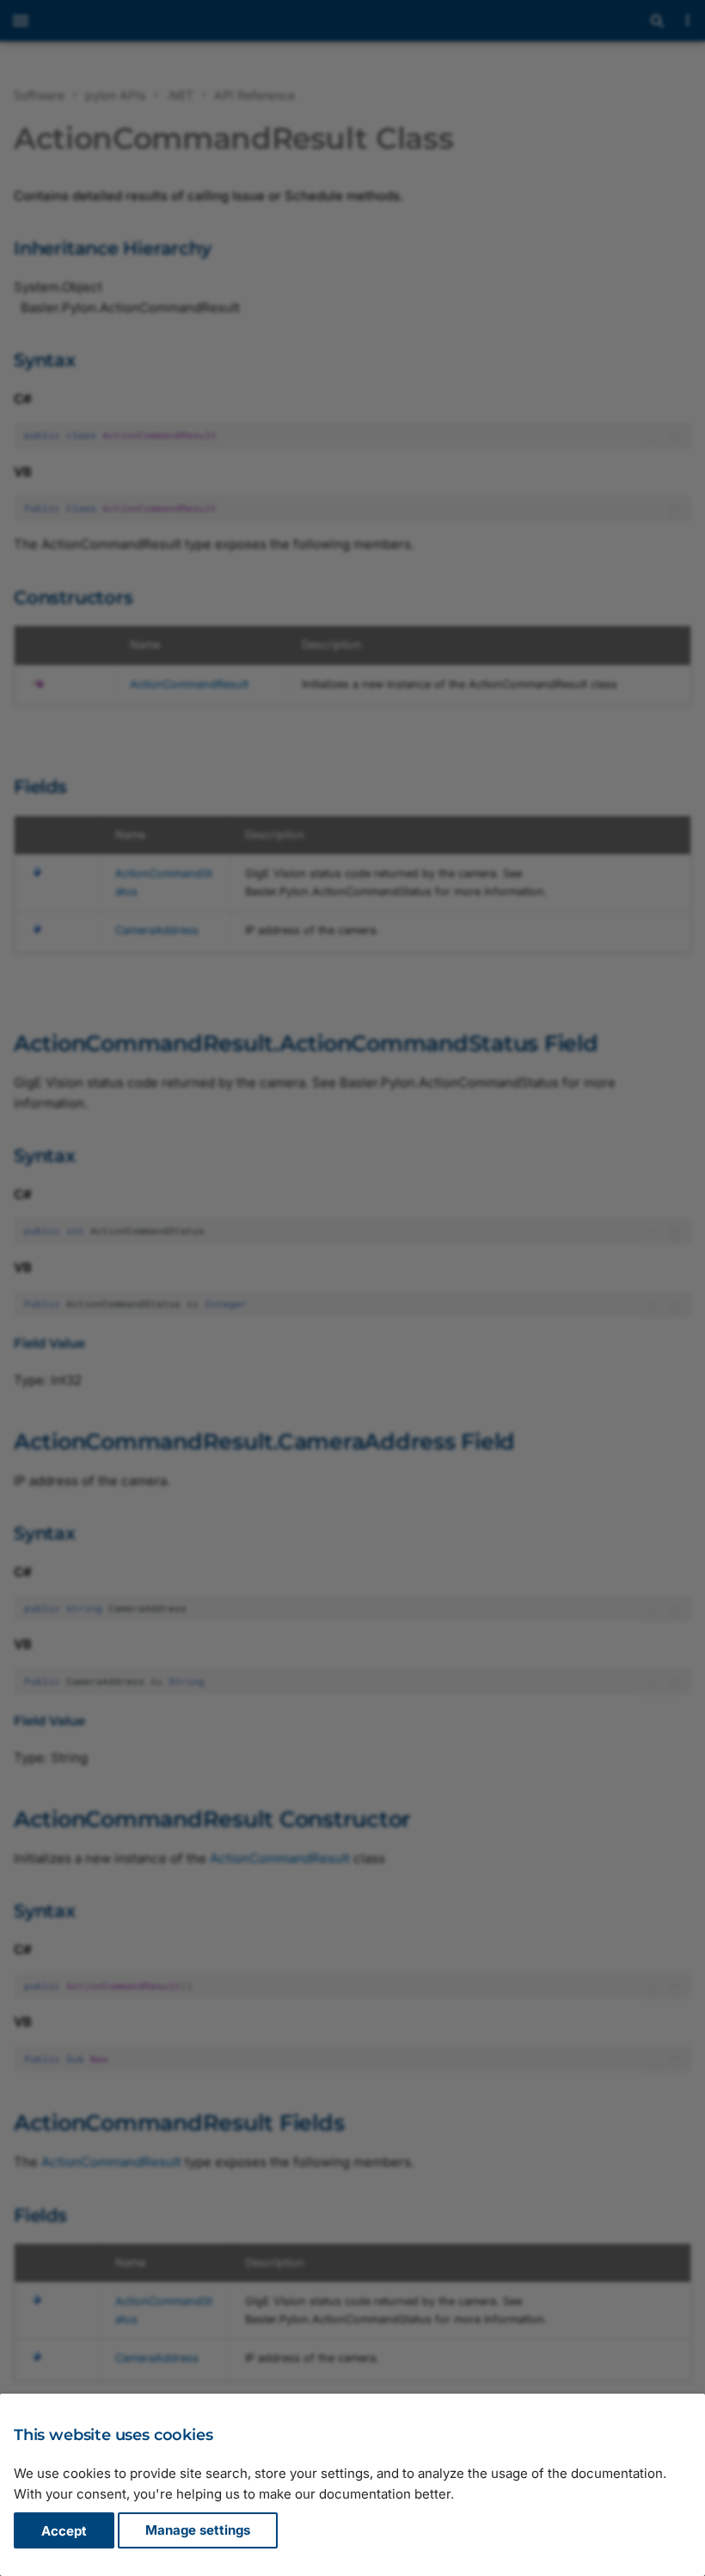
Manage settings (198, 2531)
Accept (64, 2531)
